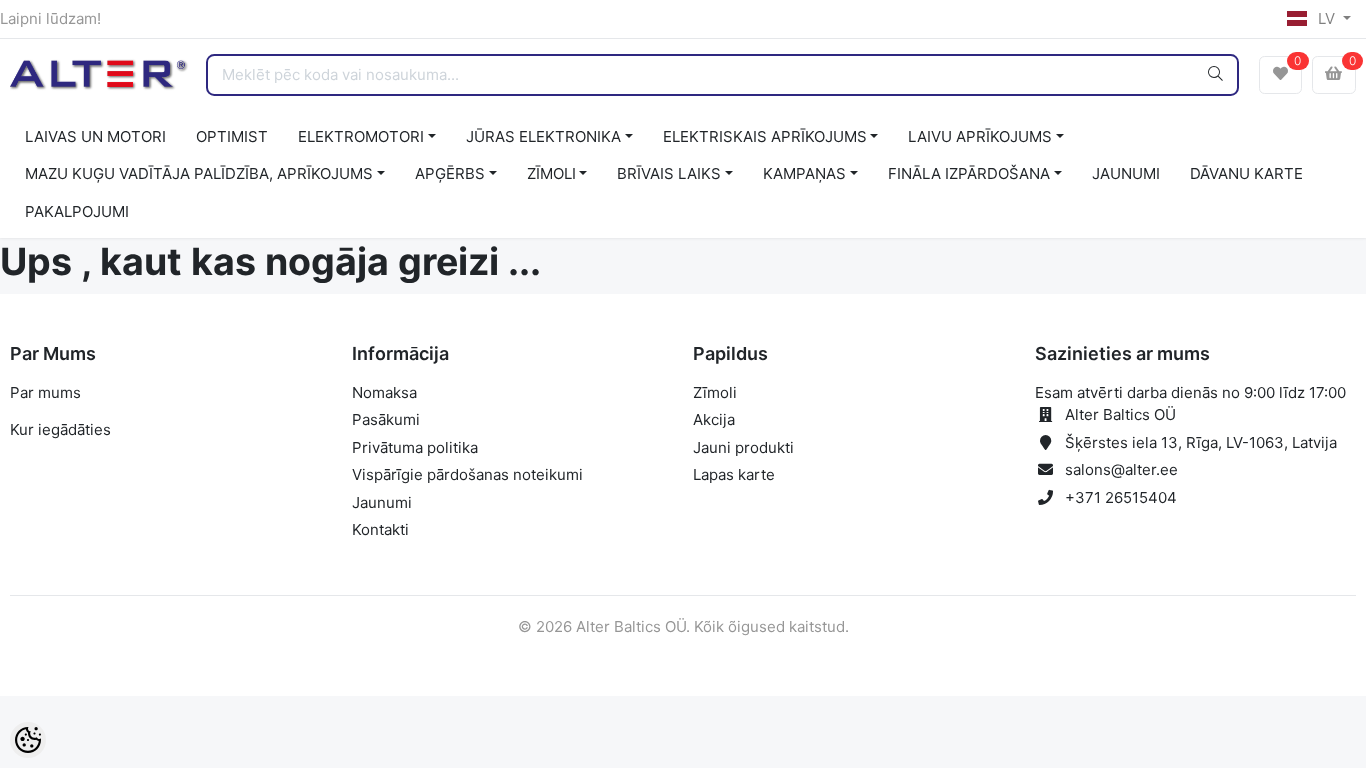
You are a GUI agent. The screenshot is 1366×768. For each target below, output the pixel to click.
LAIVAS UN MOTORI (95, 136)
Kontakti (380, 529)
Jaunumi (382, 502)
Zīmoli (715, 392)
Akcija (714, 419)
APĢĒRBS (450, 173)
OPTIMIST (232, 136)
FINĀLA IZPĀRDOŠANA (969, 173)
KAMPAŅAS (804, 173)
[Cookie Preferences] (28, 740)
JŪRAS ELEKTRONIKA (543, 136)
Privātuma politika (415, 447)
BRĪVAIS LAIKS (669, 173)
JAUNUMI (1126, 173)
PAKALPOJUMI (77, 211)
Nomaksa (384, 392)
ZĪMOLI (551, 173)
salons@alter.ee (1121, 469)
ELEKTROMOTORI (361, 136)
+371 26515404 (1121, 497)
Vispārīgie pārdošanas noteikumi (467, 474)
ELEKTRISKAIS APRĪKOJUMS (765, 136)
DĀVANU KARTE (1246, 173)
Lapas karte (734, 474)
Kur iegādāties (60, 429)
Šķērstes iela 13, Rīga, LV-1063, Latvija (1201, 442)
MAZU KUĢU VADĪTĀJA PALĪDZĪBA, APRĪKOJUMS (199, 173)
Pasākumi (386, 419)
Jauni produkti (743, 447)
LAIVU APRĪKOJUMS (980, 136)
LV (1326, 18)
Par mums (45, 392)
